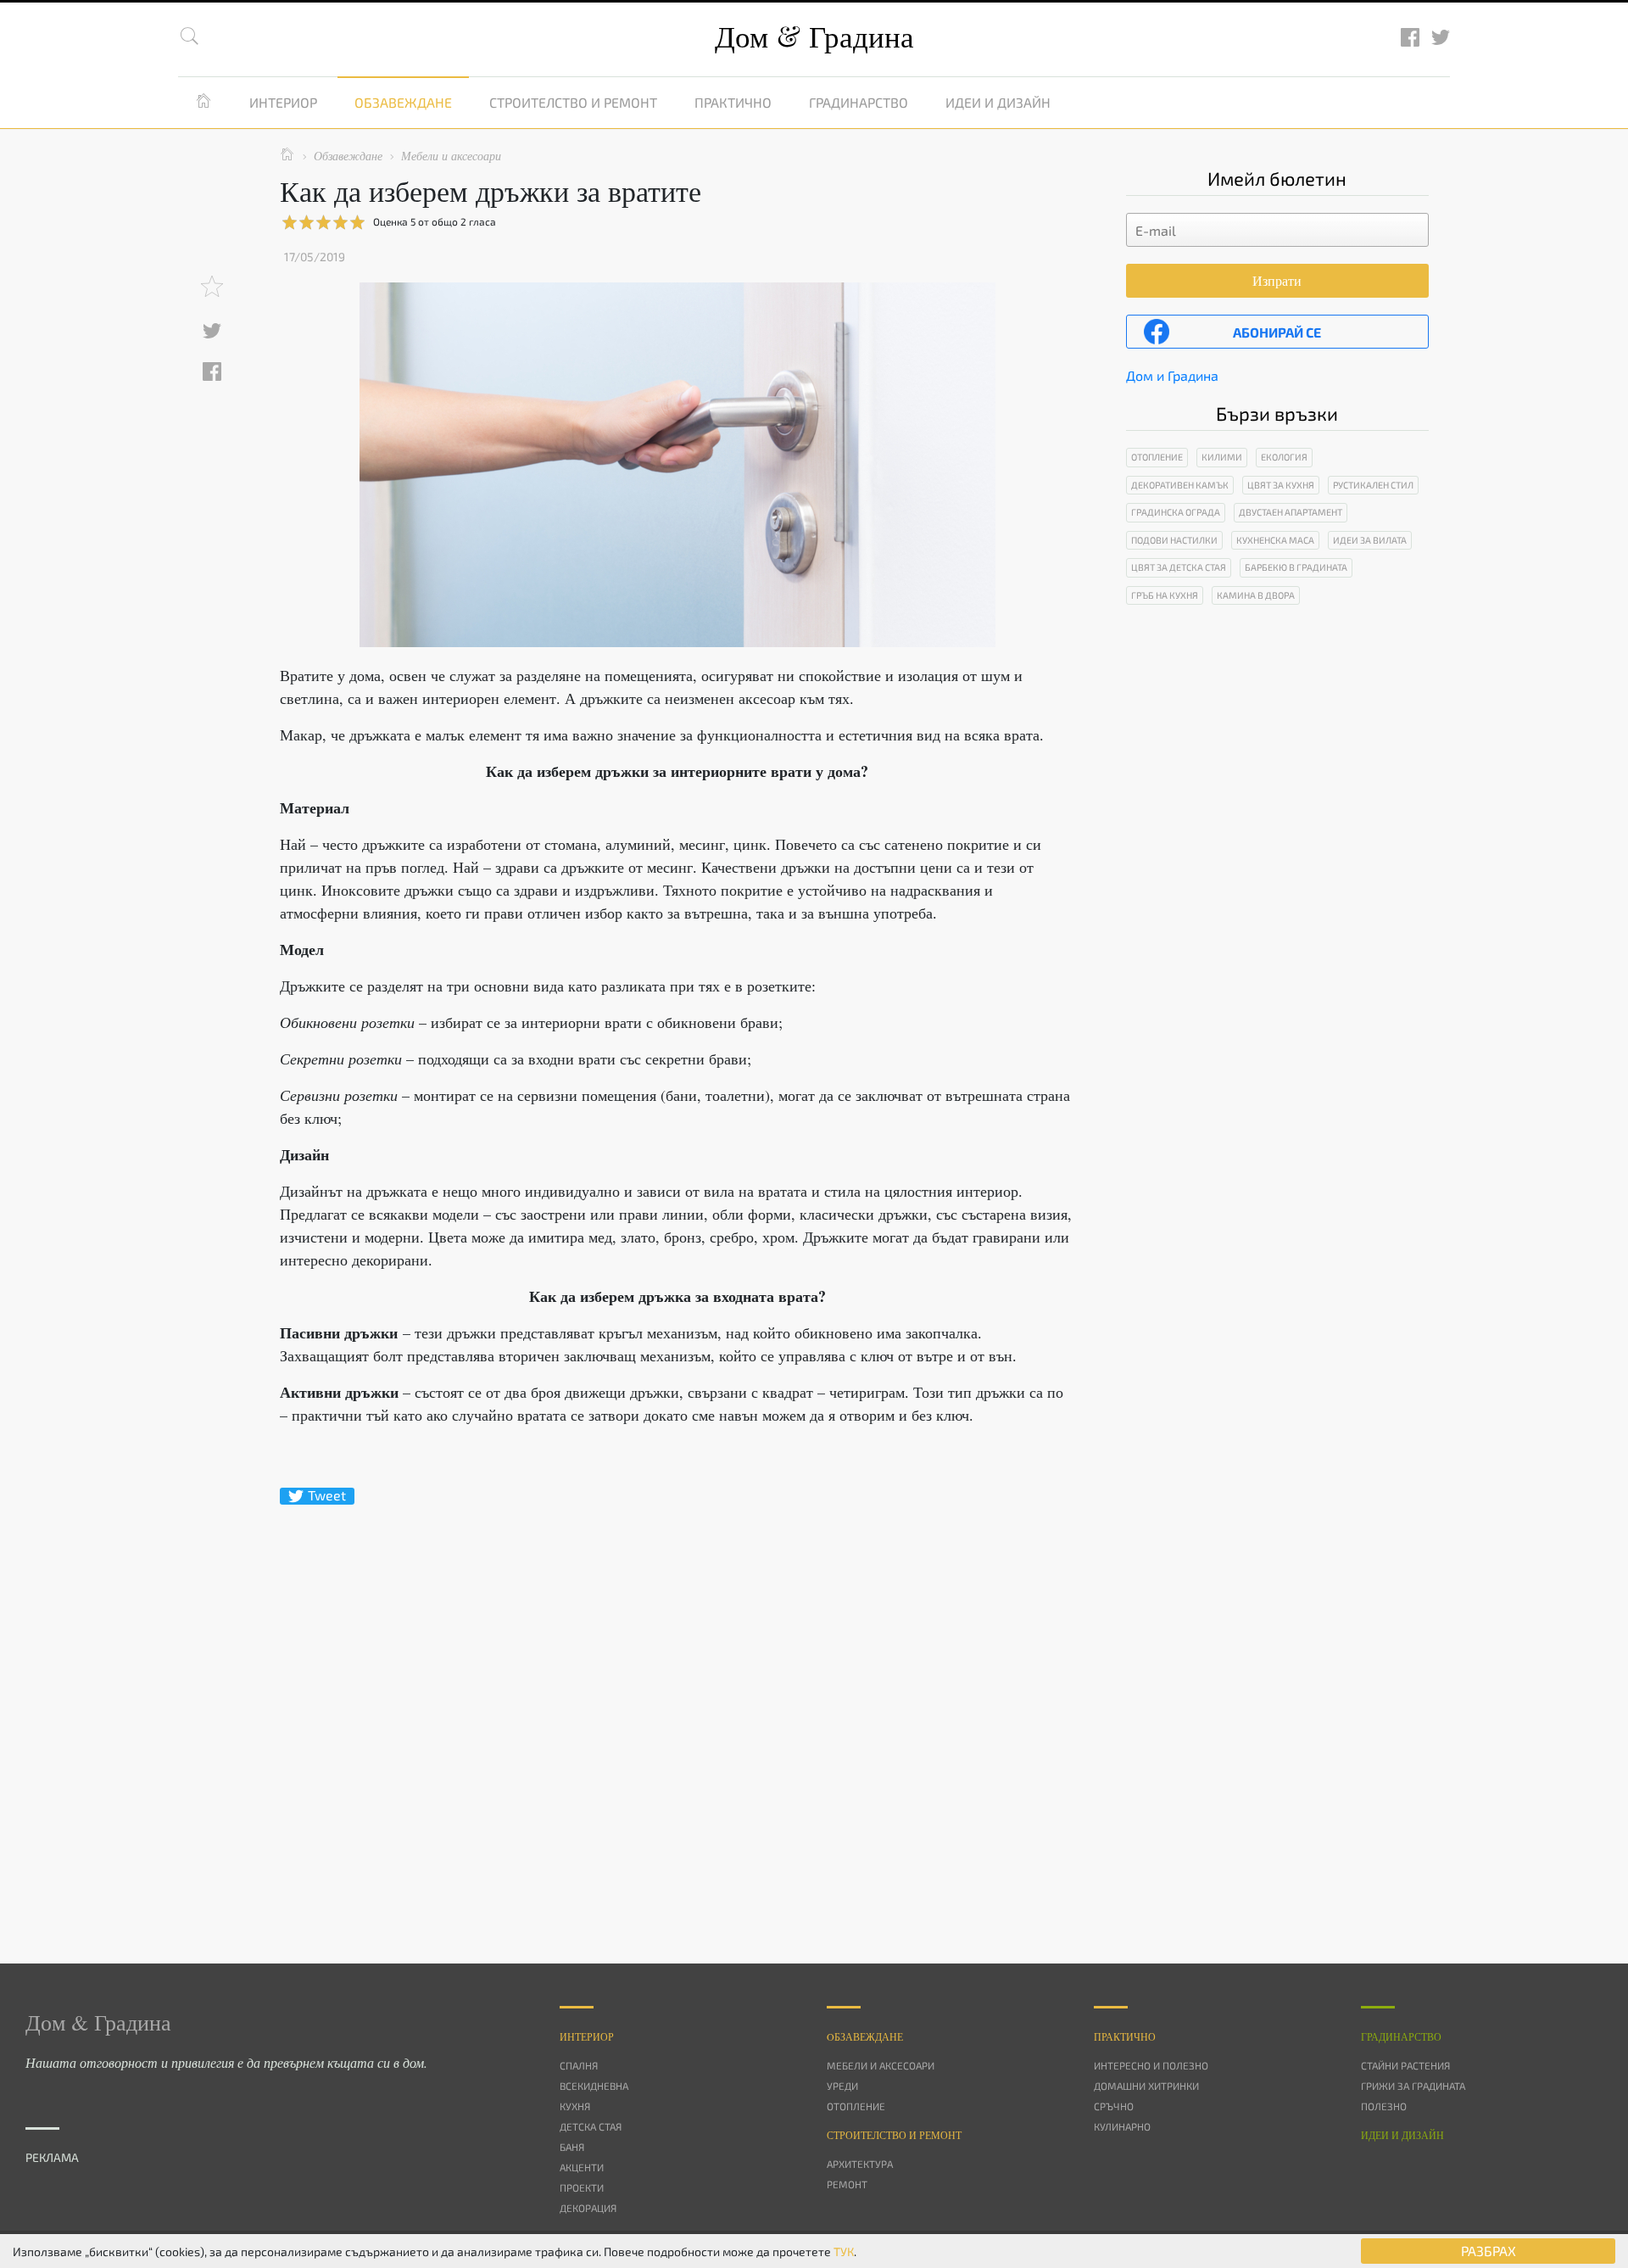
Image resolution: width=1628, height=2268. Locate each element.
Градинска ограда (1176, 512)
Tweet (327, 1495)
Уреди (842, 2086)
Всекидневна (594, 2086)
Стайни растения (1405, 2065)
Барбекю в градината (1296, 567)
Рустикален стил (1373, 485)
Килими (1222, 457)
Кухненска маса (1275, 540)
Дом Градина (814, 36)
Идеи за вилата (1370, 540)
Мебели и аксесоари (881, 2065)
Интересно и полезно (1151, 2065)
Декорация (588, 2208)
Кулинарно (1122, 2126)
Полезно (1384, 2106)
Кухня (575, 2106)
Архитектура (860, 2164)
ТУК (844, 2251)
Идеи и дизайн (998, 102)
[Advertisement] (677, 1704)
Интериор (283, 102)
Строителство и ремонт (573, 102)
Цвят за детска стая (1179, 567)
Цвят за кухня (1281, 485)
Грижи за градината (1413, 2086)
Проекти (582, 2187)
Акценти (582, 2167)
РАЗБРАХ (1489, 2251)
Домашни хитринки (1146, 2086)
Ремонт (847, 2184)
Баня (572, 2147)
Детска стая (591, 2126)
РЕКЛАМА (52, 2157)
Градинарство (859, 102)
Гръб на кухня (1165, 595)
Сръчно (1114, 2106)
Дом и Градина (1172, 375)
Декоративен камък (1180, 485)
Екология (1284, 457)
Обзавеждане (403, 102)
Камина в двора (1256, 595)
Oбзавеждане (865, 2036)
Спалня (579, 2065)
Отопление (1157, 457)
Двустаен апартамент (1291, 512)
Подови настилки (1174, 540)
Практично (733, 102)
